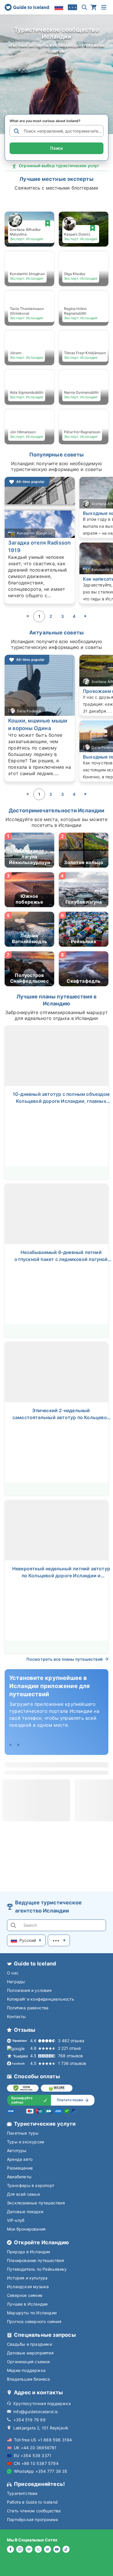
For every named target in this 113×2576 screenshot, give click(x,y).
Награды (16, 1982)
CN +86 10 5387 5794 (36, 2463)
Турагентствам (22, 2493)
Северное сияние (25, 2295)
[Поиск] (84, 7)
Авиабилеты (19, 2177)
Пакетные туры (23, 2133)
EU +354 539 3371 (33, 2455)
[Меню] (104, 7)
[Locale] (59, 7)
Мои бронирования (26, 2229)
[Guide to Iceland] (27, 7)
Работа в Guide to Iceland (32, 2502)
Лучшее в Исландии (27, 2304)
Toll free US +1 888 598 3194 (43, 2440)
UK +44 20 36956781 (35, 2448)
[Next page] (85, 616)
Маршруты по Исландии (32, 2313)
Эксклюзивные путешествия (36, 2203)
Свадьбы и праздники (29, 2344)
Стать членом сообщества (34, 2511)
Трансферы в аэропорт (31, 2185)
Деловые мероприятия (30, 2353)
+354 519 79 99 (29, 2420)
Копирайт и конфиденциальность (41, 1999)
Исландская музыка (28, 2287)
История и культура (27, 2278)
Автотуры (17, 2150)
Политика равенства (28, 2008)
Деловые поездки (25, 2212)
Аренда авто (20, 2159)
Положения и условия (29, 1990)
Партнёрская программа (32, 2519)
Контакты (17, 2016)
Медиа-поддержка (26, 2370)
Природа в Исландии (29, 2252)
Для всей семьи (23, 2194)
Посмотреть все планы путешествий (64, 1659)
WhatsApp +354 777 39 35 (41, 2471)
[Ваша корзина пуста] (94, 7)
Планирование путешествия (35, 2260)
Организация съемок (29, 2362)
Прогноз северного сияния (34, 2321)
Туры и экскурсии (25, 2142)
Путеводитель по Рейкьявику (37, 2269)
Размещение (20, 2168)
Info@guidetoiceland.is (35, 2412)
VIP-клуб (16, 2220)
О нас (13, 1973)
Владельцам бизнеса (29, 2379)
